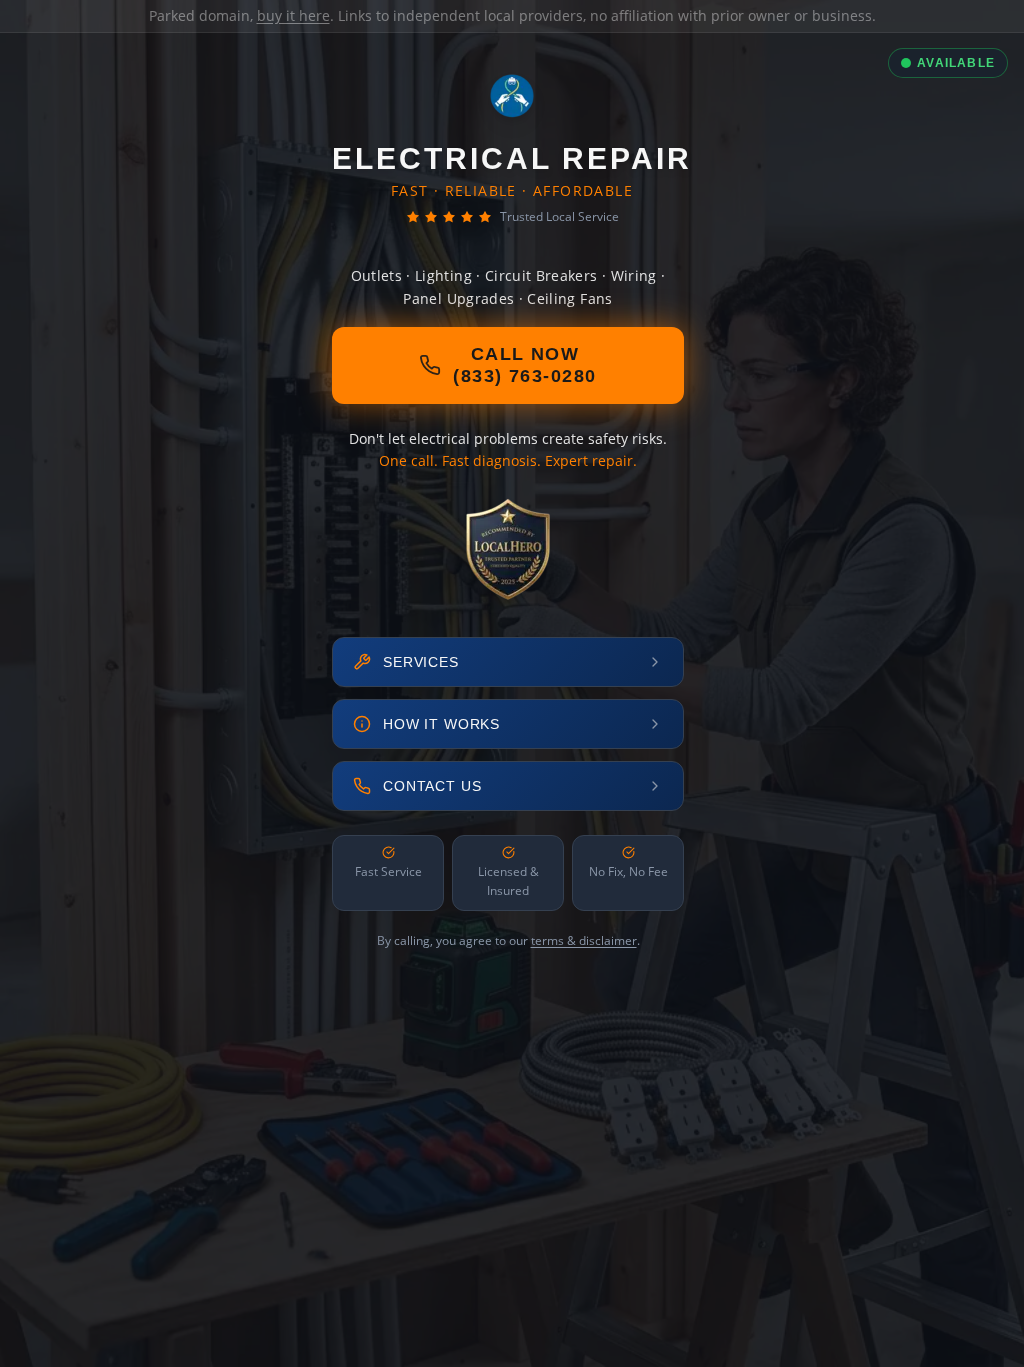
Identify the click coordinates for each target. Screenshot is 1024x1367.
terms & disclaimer (584, 940)
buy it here (293, 15)
